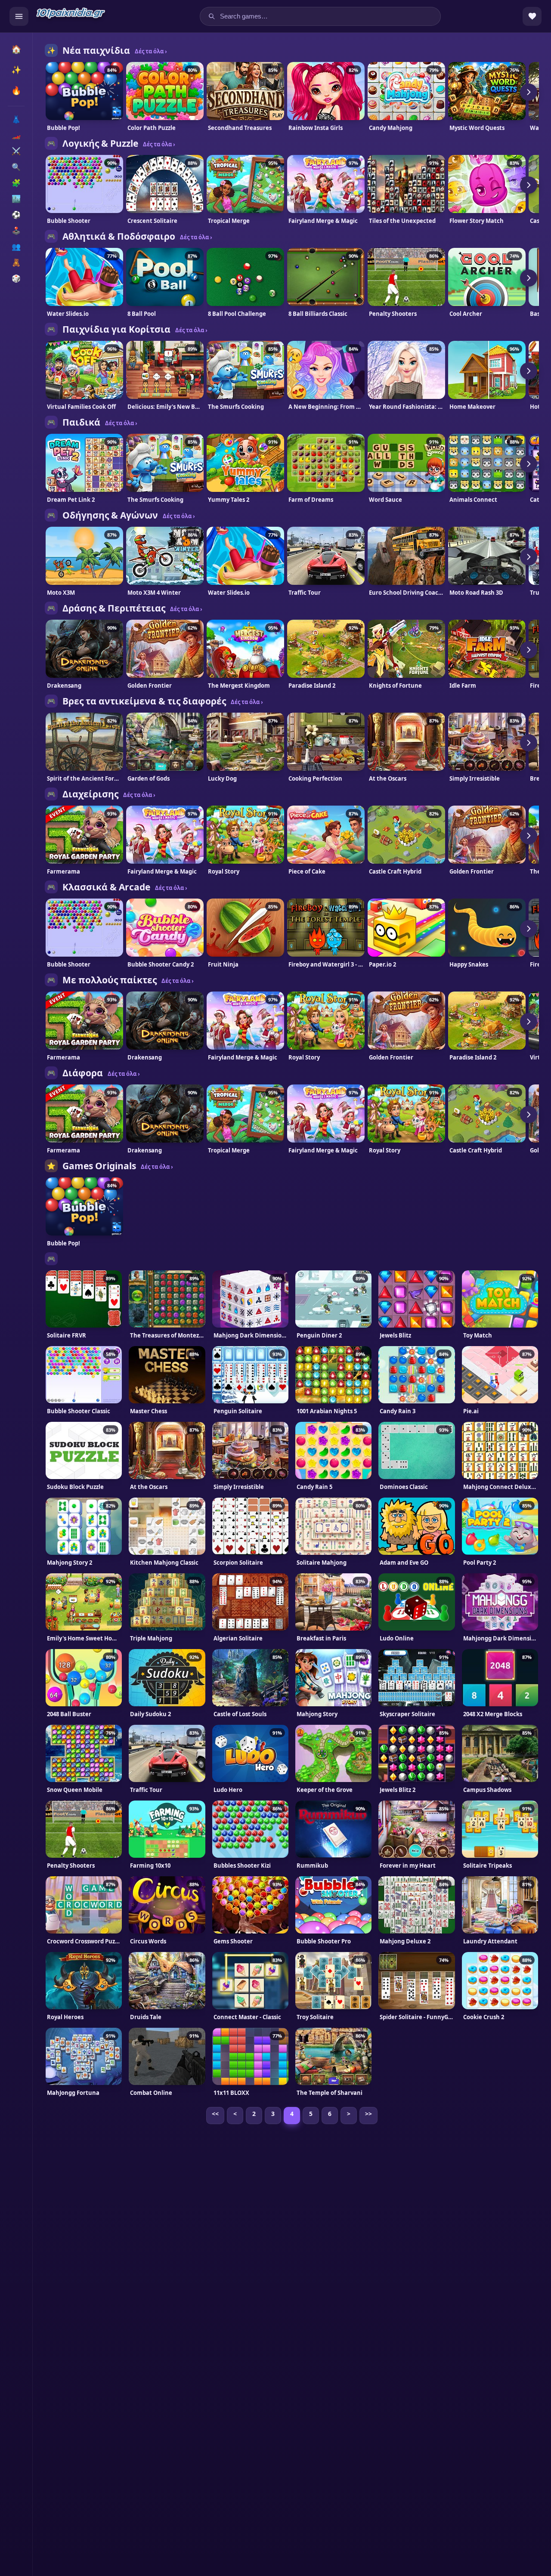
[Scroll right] (529, 92)
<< (215, 2114)
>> (368, 2114)
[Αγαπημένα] (532, 16)
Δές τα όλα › (151, 51)
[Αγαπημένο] (56, 72)
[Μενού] (19, 16)
